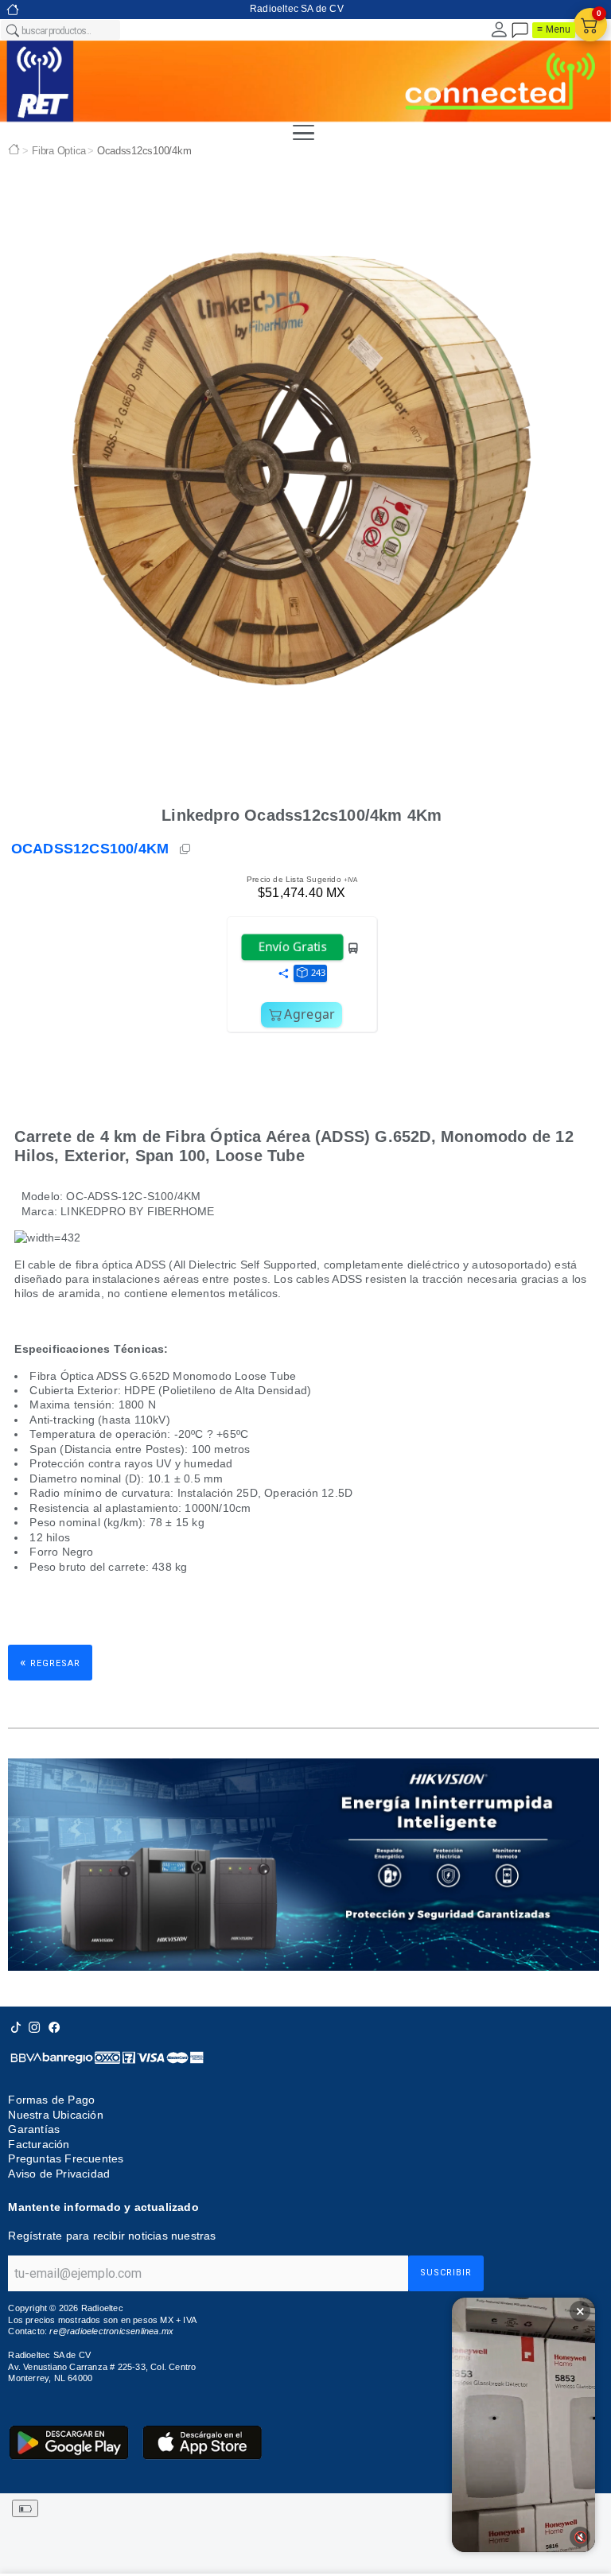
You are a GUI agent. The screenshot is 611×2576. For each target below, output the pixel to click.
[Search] (12, 30)
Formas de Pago (51, 2100)
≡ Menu (554, 29)
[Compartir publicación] (283, 974)
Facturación (39, 2144)
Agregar (309, 1014)
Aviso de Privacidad (59, 2174)
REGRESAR (50, 1662)
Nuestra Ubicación (55, 2115)
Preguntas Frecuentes (66, 2158)
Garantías (34, 2129)
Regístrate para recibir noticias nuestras (112, 2236)
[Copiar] (186, 849)
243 (318, 972)
